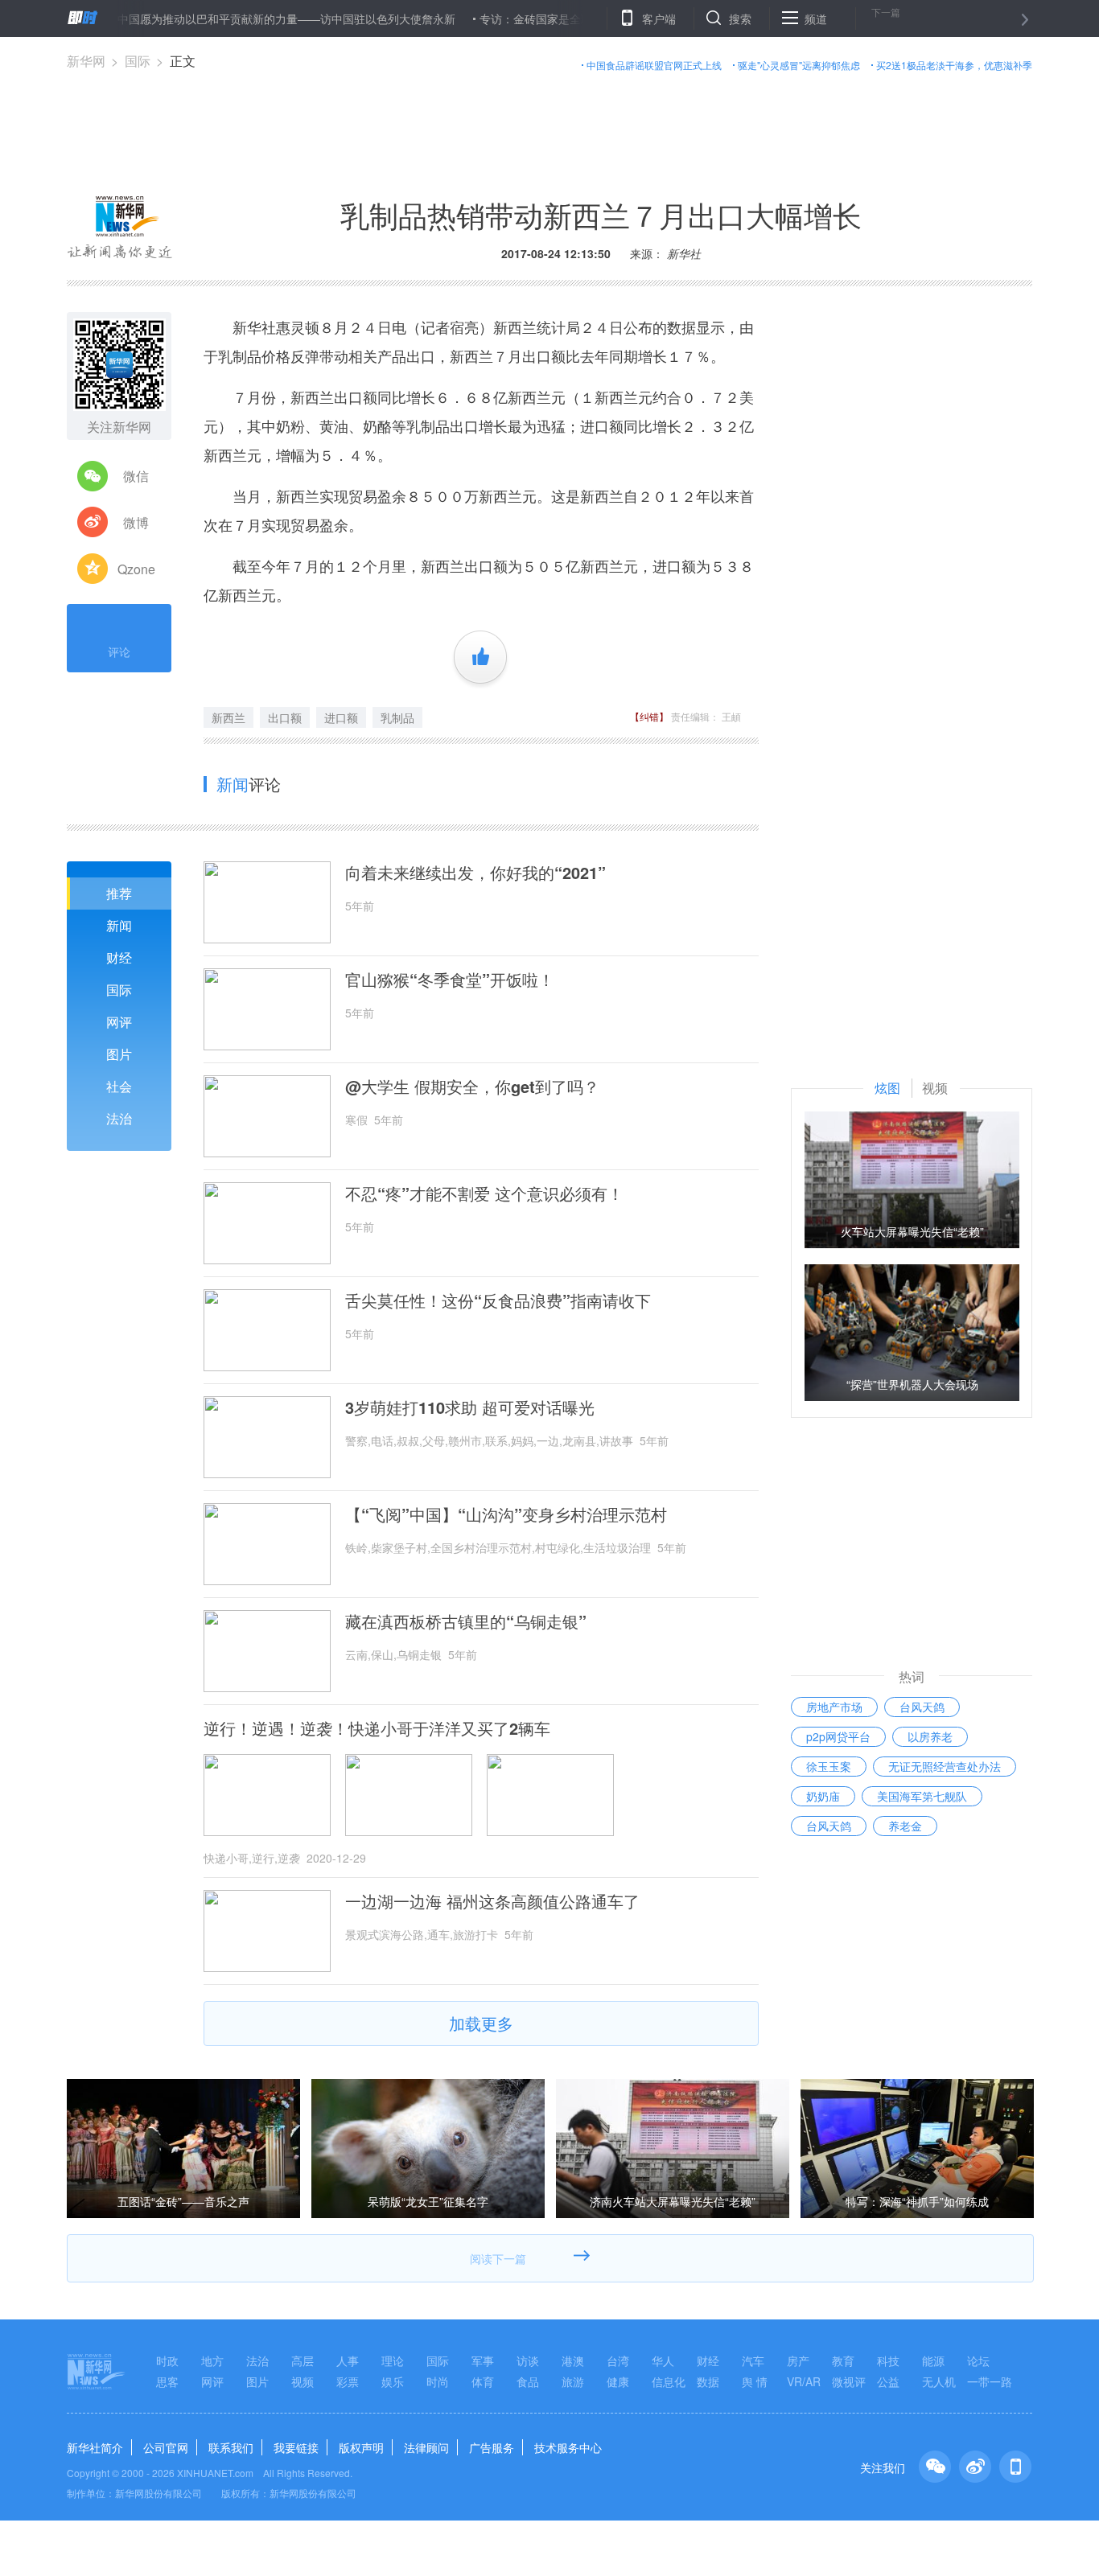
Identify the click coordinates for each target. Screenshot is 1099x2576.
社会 (119, 1086)
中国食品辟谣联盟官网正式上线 (654, 65)
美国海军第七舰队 (922, 1796)
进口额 (341, 717)
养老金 (905, 1826)
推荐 (119, 893)
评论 (119, 651)
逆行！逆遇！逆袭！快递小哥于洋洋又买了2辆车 (377, 1728)
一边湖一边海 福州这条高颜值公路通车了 (492, 1901)
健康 (618, 2381)
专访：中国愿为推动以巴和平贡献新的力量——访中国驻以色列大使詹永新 (219, 18)
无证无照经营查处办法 (945, 1766)
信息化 (669, 2381)
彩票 (348, 2381)
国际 (138, 61)
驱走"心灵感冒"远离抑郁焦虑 (799, 65)
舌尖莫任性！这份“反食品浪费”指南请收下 (498, 1300)
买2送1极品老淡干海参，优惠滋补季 (954, 65)
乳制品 (397, 717)
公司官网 (166, 2447)
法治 (119, 1118)
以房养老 (930, 1736)
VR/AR (804, 2381)
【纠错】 (649, 716)
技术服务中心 (568, 2447)
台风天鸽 (922, 1707)
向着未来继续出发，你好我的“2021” (475, 873)
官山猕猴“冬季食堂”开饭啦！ (450, 980)
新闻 (119, 925)
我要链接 (296, 2447)
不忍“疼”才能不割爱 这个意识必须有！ (484, 1194)
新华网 (86, 61)
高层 (303, 2360)
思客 (167, 2381)
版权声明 (361, 2447)
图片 (119, 1054)
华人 (663, 2360)
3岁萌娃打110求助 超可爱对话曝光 (470, 1407)
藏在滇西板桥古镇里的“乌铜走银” (466, 1621)
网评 (119, 1022)
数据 (708, 2381)
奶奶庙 (823, 1796)
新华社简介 (95, 2447)
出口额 (285, 717)
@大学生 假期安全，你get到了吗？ (472, 1087)
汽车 (753, 2360)
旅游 (573, 2381)
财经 (119, 957)
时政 (167, 2360)
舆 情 (755, 2381)
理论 (393, 2360)
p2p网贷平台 (838, 1736)
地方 (212, 2360)
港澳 (573, 2360)
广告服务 (492, 2447)
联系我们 (231, 2447)
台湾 (618, 2360)
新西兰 (228, 717)
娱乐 (393, 2381)
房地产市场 (834, 1707)
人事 (348, 2360)
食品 (528, 2381)
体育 (483, 2381)
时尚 (438, 2381)
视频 (303, 2381)
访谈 (528, 2360)
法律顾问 (426, 2447)
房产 (798, 2360)
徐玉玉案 (829, 1766)
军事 (483, 2360)
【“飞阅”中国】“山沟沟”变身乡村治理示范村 (506, 1514)
